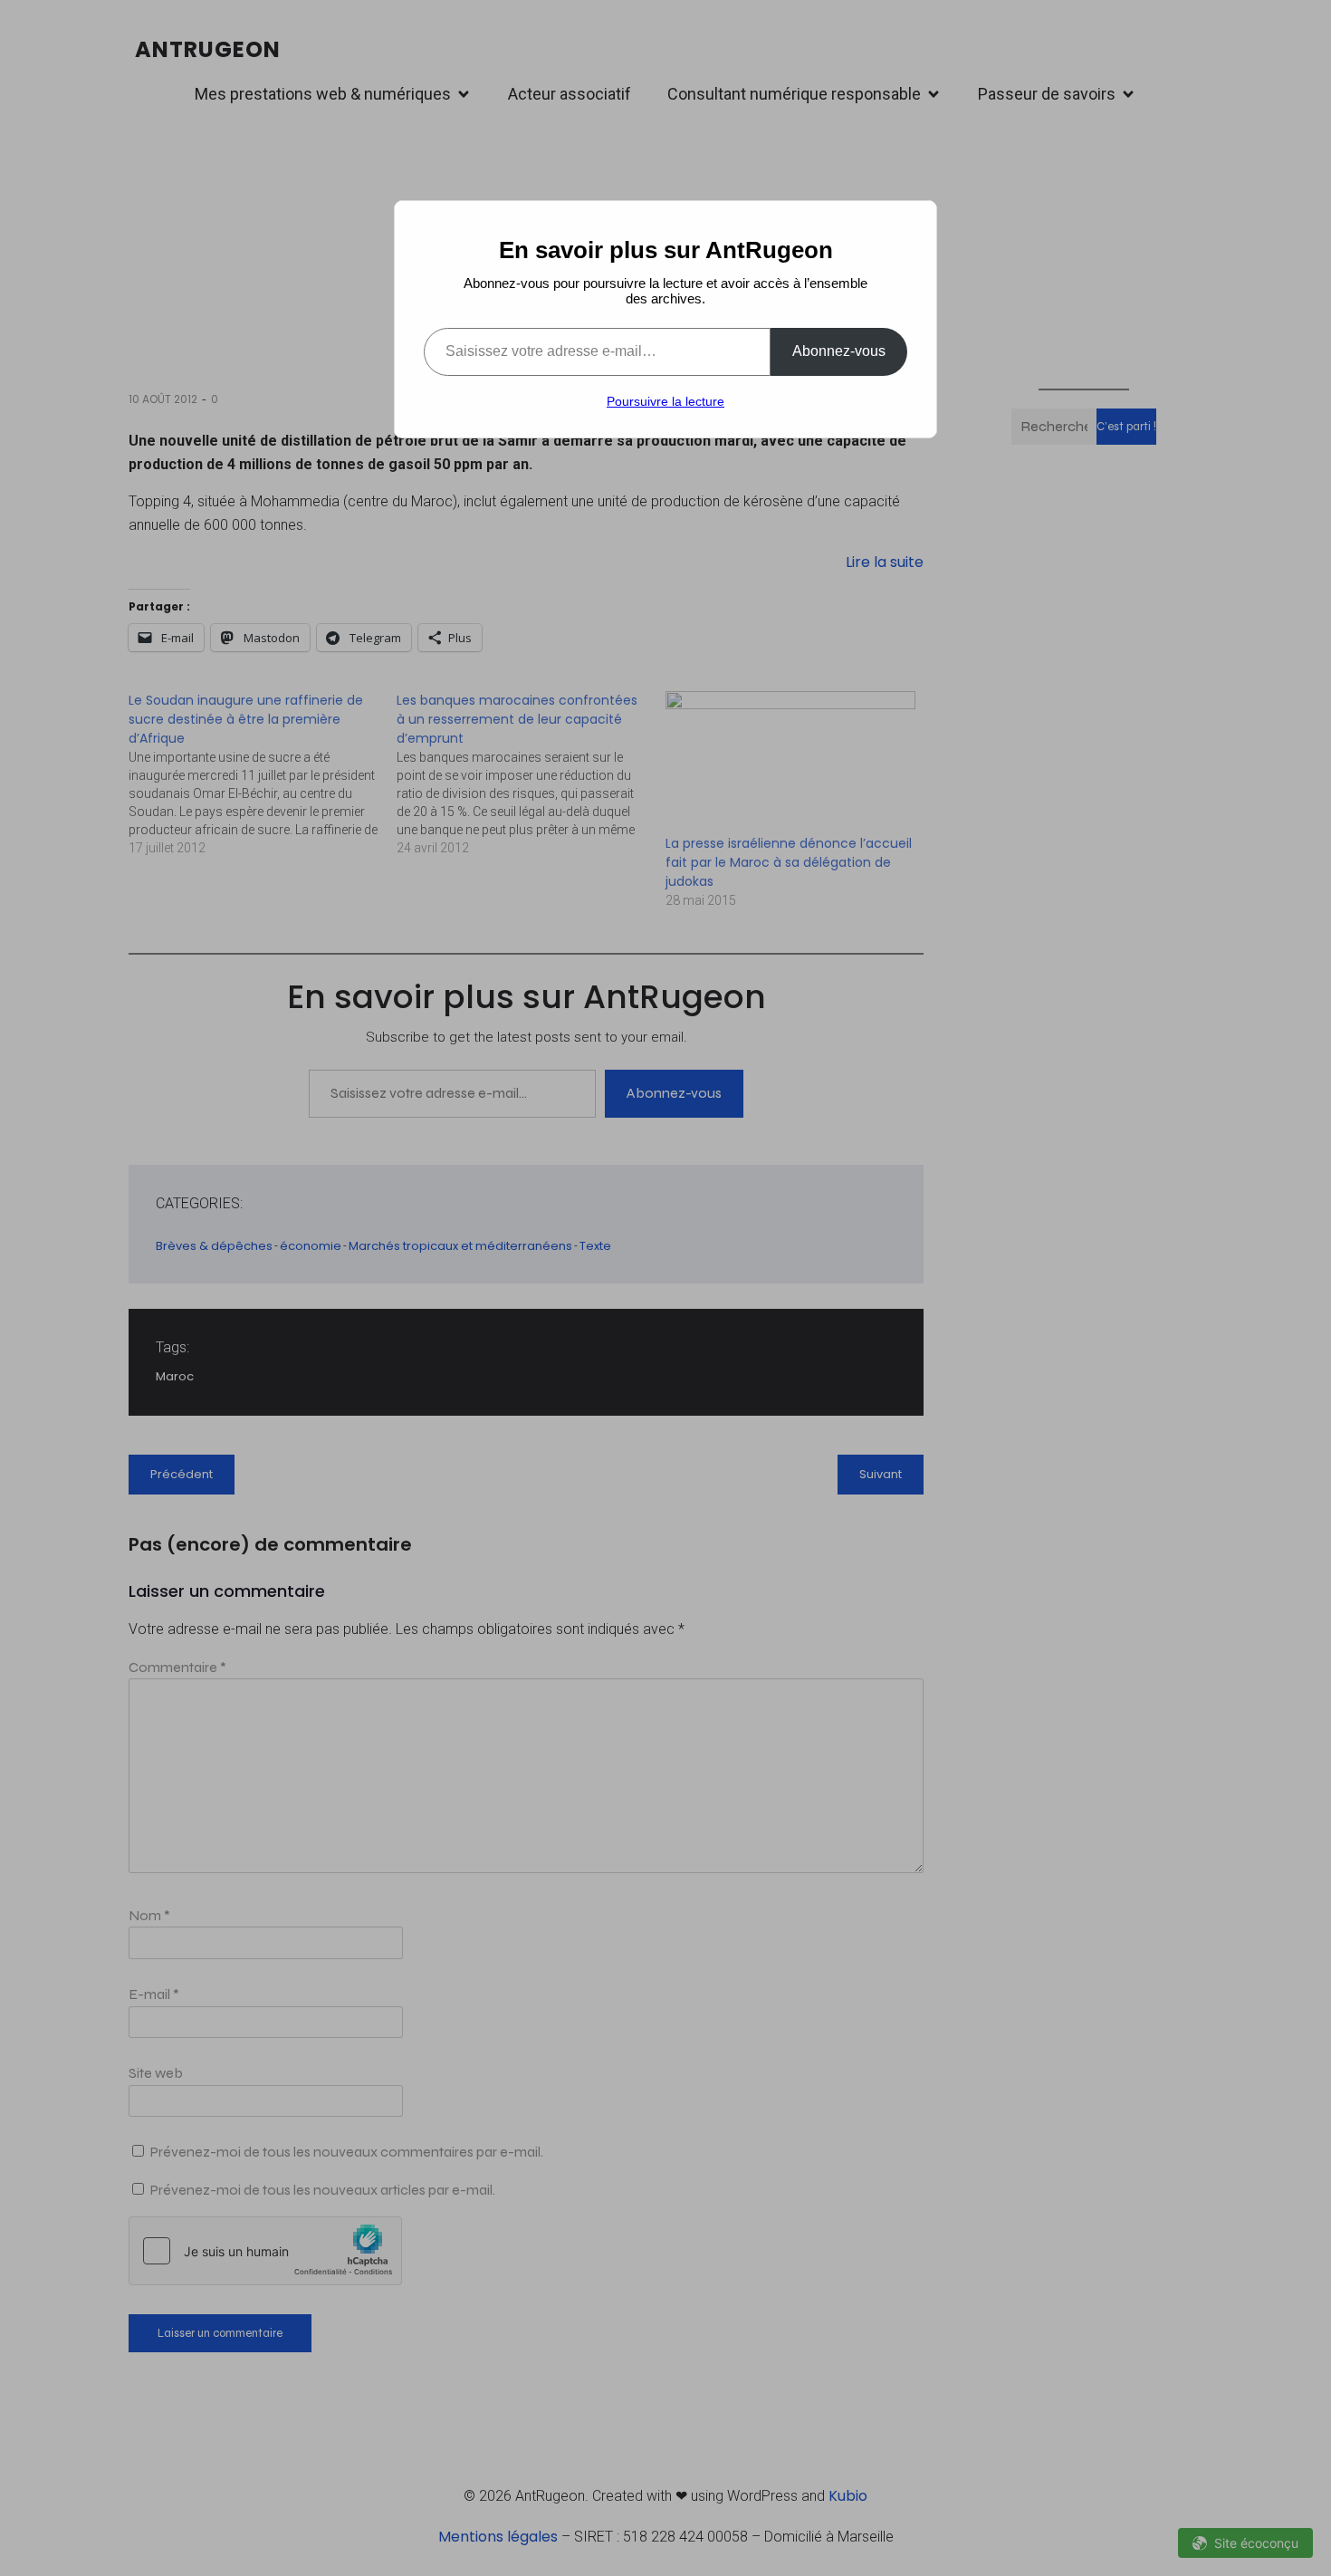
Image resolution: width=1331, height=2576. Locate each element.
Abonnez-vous (839, 351)
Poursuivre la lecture (665, 401)
